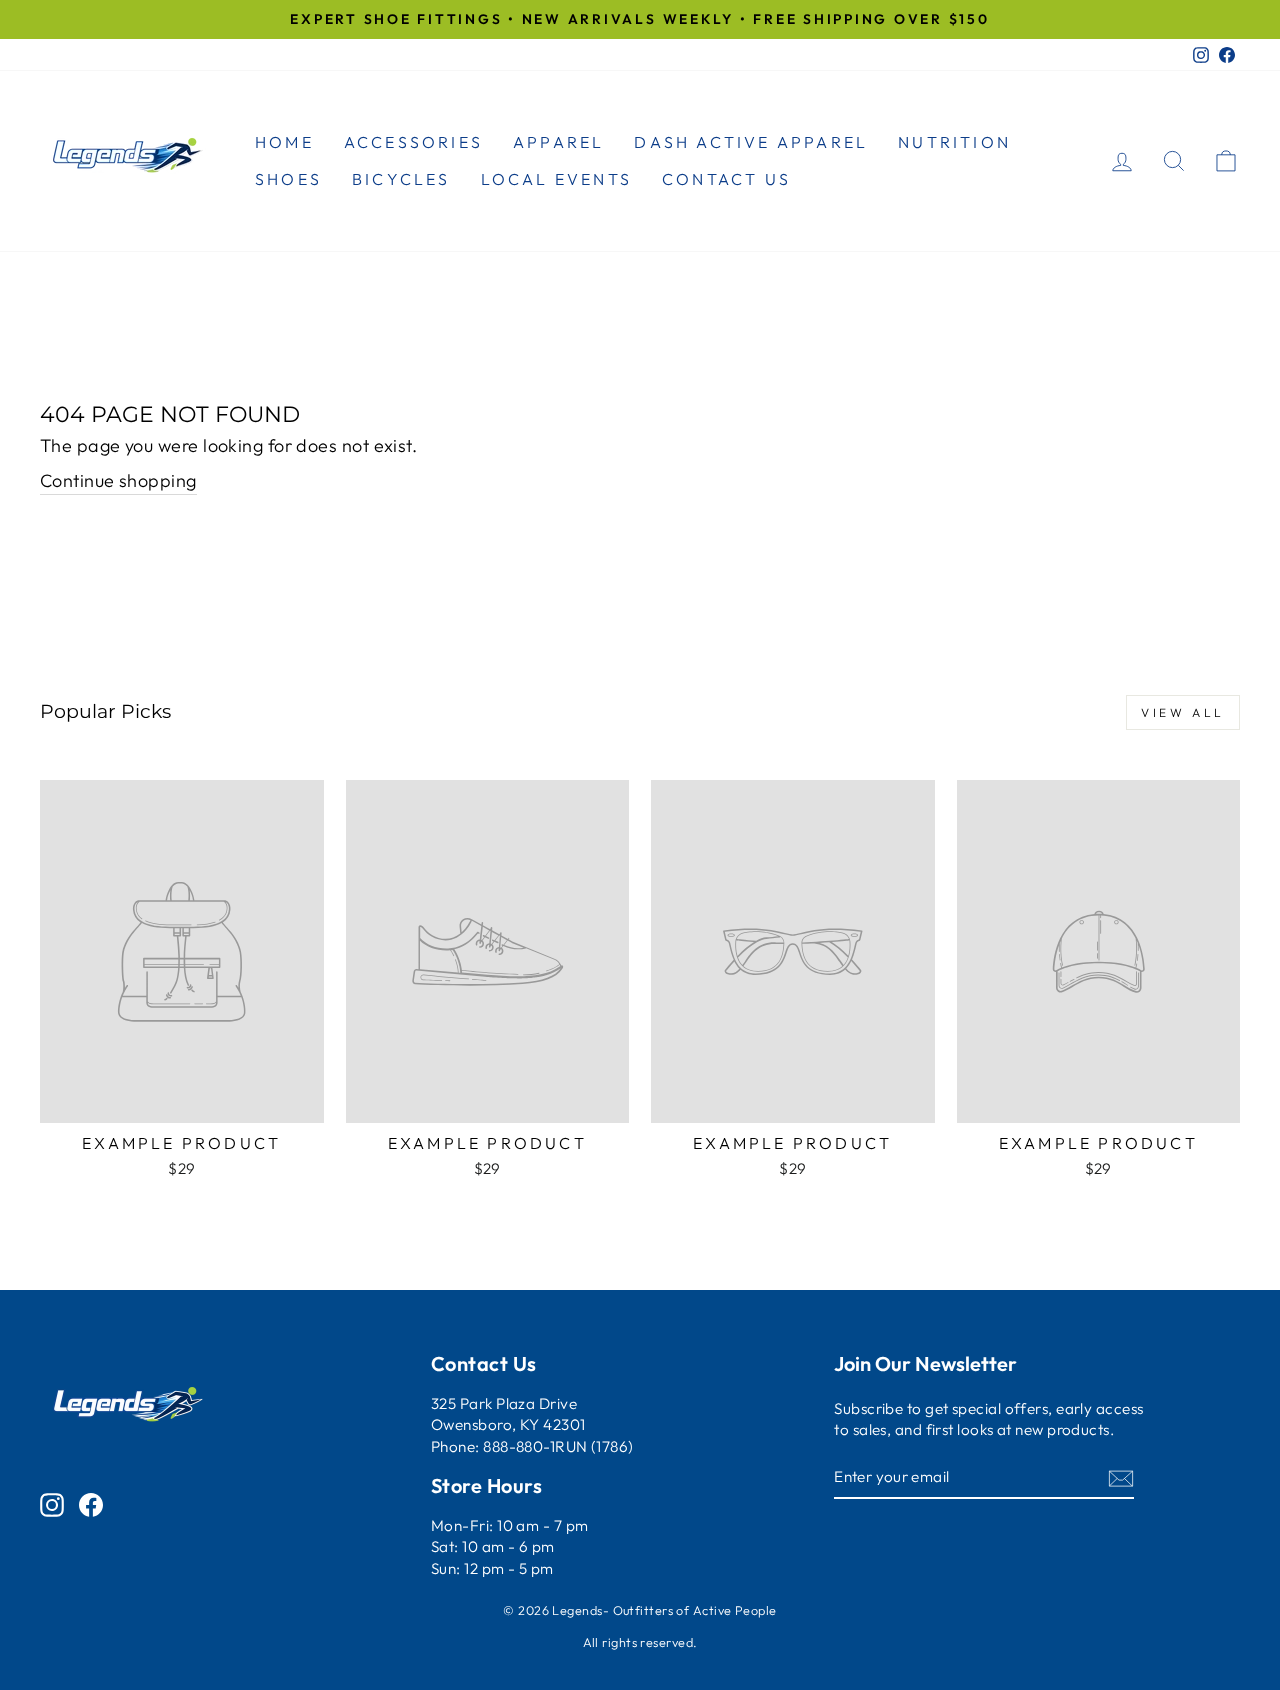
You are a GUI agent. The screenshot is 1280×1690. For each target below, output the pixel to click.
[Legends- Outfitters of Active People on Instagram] (52, 1503)
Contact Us (726, 179)
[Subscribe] (1121, 1477)
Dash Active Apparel (751, 142)
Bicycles (401, 179)
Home (284, 142)
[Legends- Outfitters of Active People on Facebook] (91, 1503)
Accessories (413, 142)
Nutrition (954, 142)
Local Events (556, 179)
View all (1183, 712)
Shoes (288, 179)
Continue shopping (118, 480)
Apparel (558, 142)
